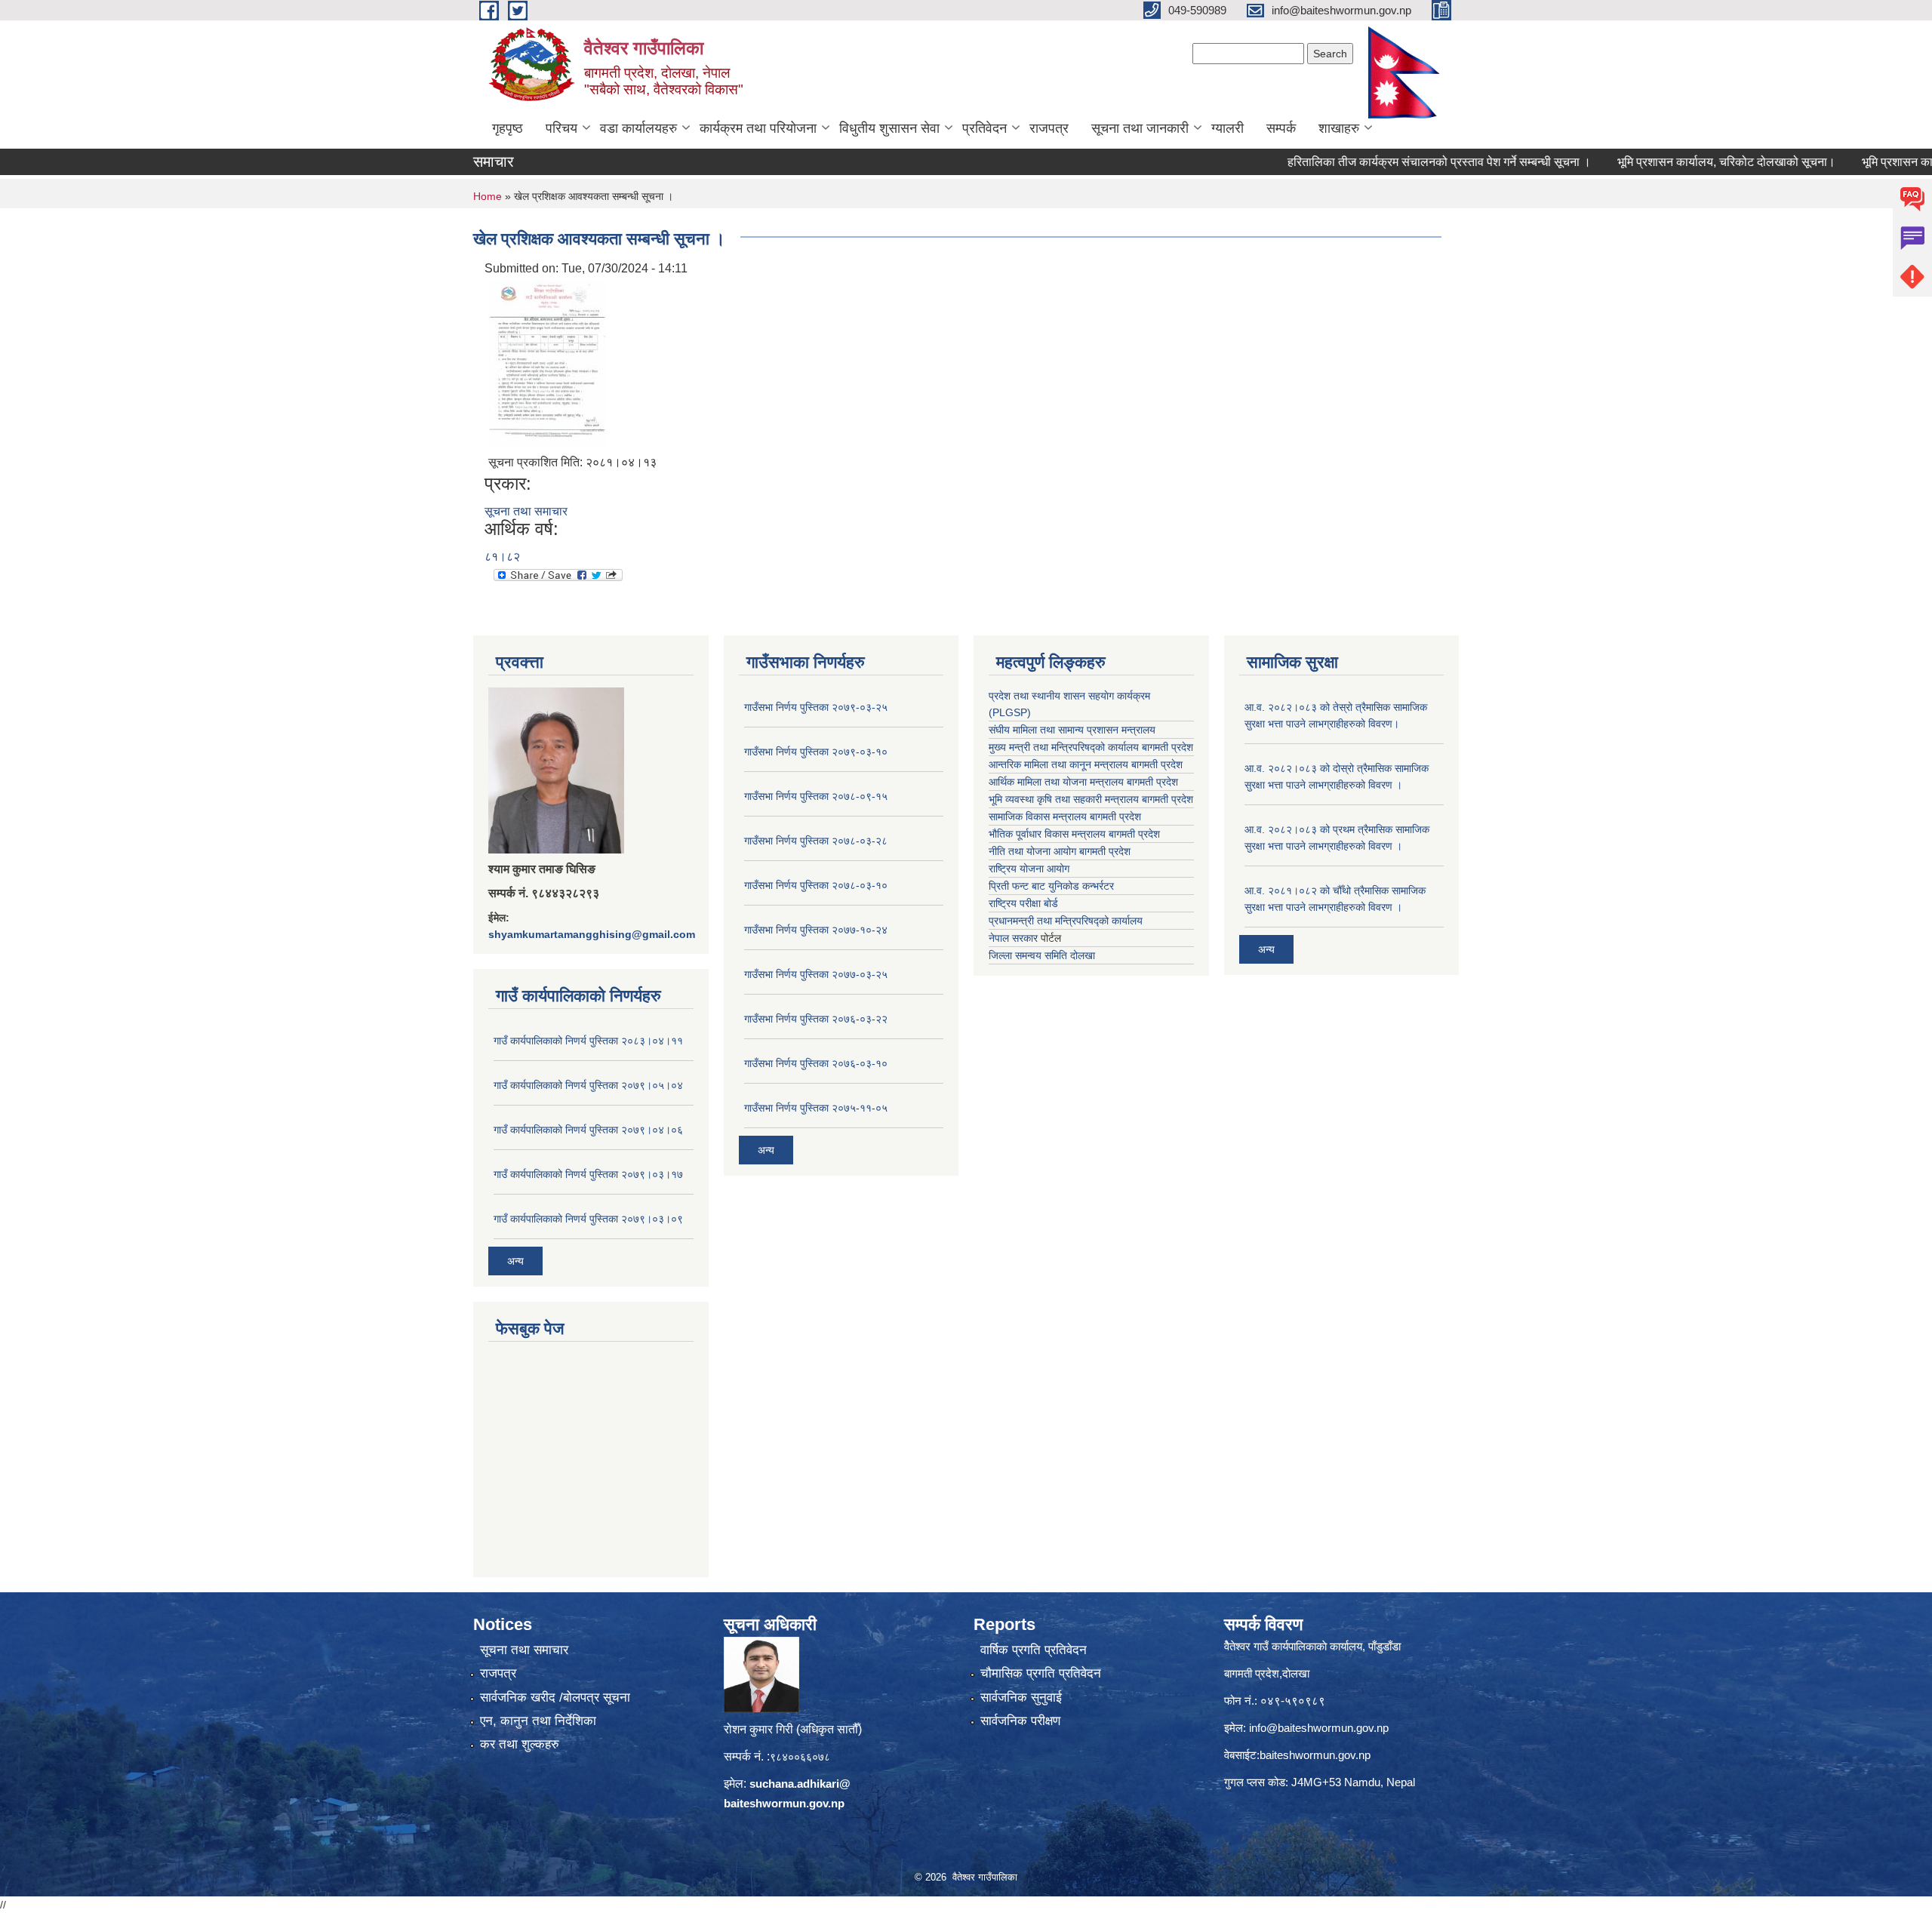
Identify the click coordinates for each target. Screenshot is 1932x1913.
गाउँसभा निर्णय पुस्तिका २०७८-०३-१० (816, 885)
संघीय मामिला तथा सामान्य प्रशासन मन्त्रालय (1072, 730)
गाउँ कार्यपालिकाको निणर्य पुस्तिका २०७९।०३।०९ (588, 1219)
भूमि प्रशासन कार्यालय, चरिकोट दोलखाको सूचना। (1670, 162)
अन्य (515, 1261)
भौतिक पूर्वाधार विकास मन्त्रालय (1047, 834)
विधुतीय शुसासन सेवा (889, 128)
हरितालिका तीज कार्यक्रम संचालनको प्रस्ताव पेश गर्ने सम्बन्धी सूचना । (1383, 162)
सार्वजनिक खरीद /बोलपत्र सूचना (555, 1698)
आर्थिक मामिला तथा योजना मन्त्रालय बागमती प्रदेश (1083, 782)
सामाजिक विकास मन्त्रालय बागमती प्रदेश (1065, 817)
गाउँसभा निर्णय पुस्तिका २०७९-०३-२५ (816, 707)
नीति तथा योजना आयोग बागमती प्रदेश (1060, 851)
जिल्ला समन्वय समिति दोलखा (1042, 955)
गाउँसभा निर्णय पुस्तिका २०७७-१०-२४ (816, 930)
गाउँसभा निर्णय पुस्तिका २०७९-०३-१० (816, 752)
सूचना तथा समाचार (526, 511)
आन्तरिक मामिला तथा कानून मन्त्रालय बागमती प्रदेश (1086, 764)
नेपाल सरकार (1013, 938)
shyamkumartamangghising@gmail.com (592, 934)
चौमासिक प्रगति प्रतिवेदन (1041, 1673)
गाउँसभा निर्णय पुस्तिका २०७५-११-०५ (816, 1108)
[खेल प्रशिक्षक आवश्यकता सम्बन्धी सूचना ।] (547, 363)
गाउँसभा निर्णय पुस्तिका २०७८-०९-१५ (816, 796)
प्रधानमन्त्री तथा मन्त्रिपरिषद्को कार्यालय (1066, 921)
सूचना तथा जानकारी (1140, 128)
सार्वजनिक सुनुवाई (1021, 1698)
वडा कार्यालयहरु (638, 128)
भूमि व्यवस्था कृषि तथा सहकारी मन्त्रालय (1064, 799)
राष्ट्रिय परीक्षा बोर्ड (1023, 903)
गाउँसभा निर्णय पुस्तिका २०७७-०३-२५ (816, 974)
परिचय (561, 128)
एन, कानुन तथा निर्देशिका (538, 1721)
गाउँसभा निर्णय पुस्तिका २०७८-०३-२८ (816, 841)
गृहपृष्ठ (508, 128)
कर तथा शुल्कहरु (520, 1744)
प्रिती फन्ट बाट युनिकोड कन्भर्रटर (1051, 886)
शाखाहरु (1339, 128)
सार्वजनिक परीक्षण (1020, 1721)
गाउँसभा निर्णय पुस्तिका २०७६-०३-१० (816, 1063)
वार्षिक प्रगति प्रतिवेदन (1034, 1650)
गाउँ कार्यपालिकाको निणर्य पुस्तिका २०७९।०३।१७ (588, 1174)
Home (488, 196)
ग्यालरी (1227, 128)
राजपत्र (1049, 128)
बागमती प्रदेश (1168, 799)
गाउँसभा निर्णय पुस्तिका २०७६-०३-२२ (816, 1019)
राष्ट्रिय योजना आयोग (1029, 869)
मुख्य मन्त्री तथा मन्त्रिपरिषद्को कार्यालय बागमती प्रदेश (1091, 747)
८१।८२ (502, 557)
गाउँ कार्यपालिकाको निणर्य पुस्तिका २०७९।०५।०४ (588, 1085)
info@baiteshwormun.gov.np (1319, 1728)
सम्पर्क (1281, 128)
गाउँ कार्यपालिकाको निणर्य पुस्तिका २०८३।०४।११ (588, 1041)
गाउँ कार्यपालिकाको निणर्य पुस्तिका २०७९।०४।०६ (588, 1130)
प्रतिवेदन (984, 128)
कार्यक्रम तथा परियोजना (758, 128)
